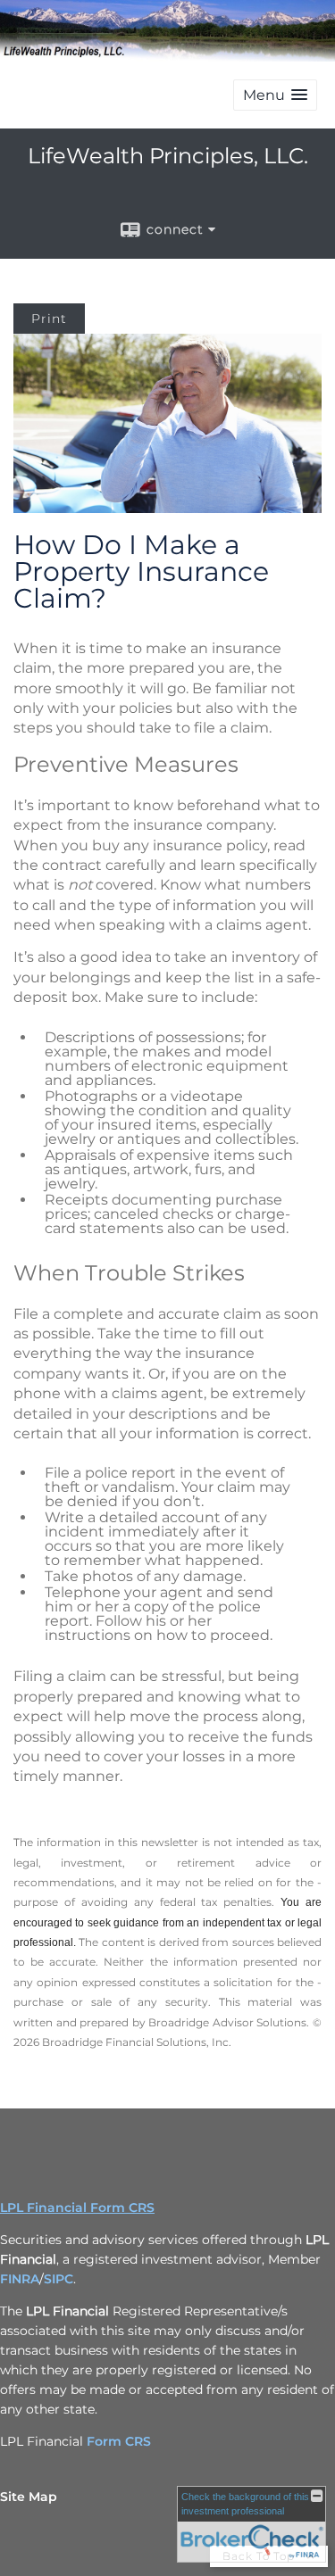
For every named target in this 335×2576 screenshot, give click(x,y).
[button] (275, 95)
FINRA (20, 2279)
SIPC (59, 2279)
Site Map (29, 2497)
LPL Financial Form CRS (77, 2207)
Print (49, 319)
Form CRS (119, 2441)
